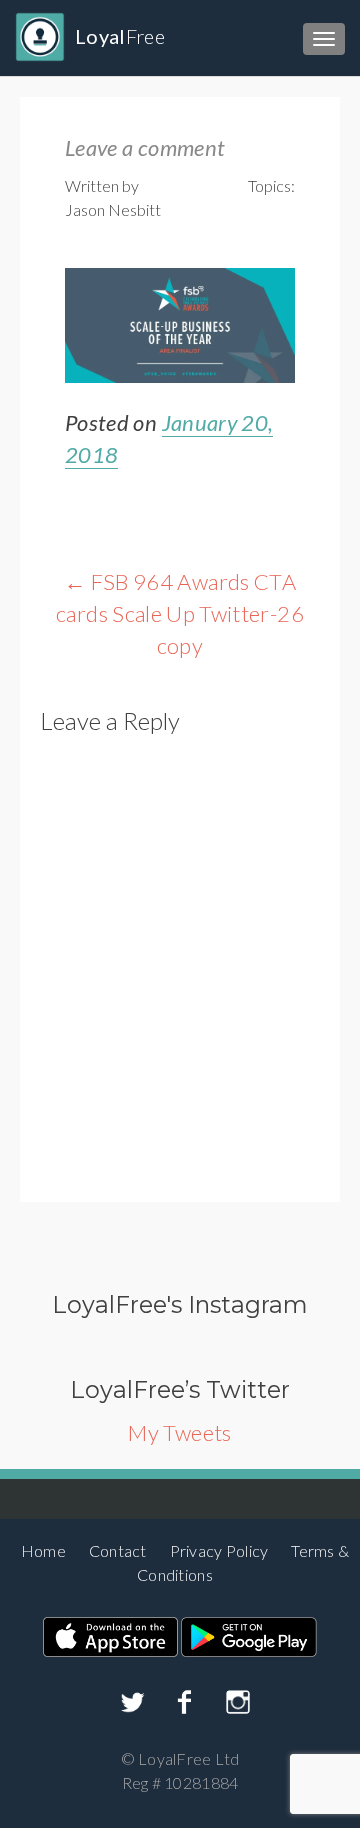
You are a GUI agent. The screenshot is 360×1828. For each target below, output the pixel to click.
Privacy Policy (219, 1550)
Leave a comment (145, 147)
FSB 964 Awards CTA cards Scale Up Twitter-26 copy (180, 613)
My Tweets (179, 1432)
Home (43, 1550)
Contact (118, 1550)
